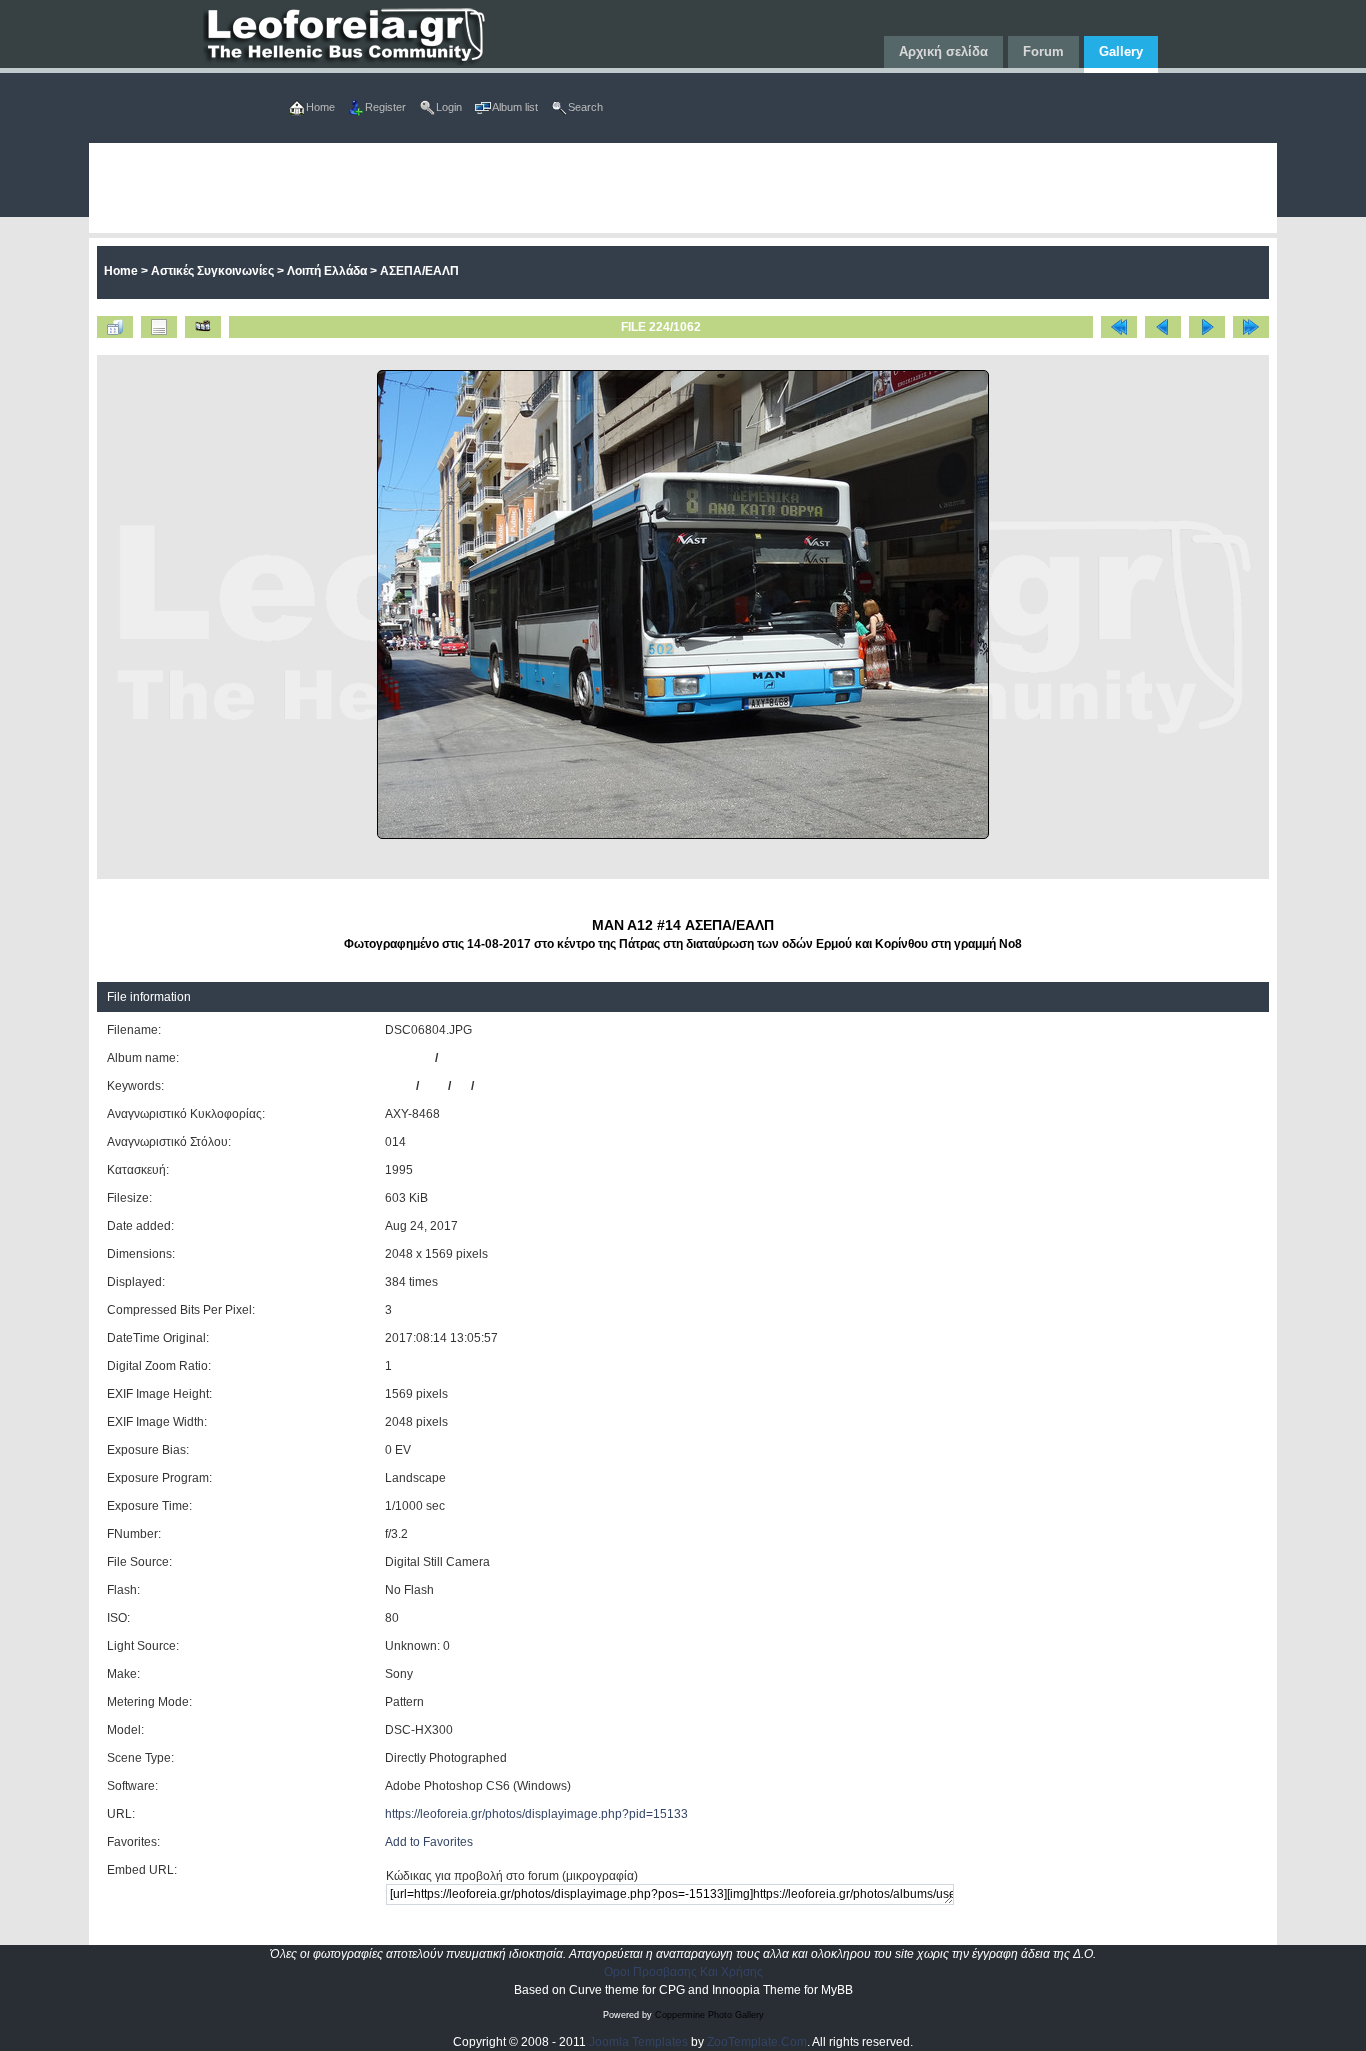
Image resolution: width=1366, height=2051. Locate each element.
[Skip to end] (1251, 327)
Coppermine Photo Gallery (709, 2015)
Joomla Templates (638, 2042)
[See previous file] (1163, 327)
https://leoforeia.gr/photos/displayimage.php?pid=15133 (536, 1814)
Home (121, 271)
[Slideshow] (203, 327)
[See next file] (1207, 327)
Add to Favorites (429, 1842)
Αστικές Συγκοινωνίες (212, 271)
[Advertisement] (683, 188)
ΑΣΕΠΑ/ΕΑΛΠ (419, 271)
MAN (399, 1086)
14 (461, 1086)
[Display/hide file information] (159, 327)
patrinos (408, 1058)
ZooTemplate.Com (757, 2042)
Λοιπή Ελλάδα (327, 271)
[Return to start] (1119, 327)
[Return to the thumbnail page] (115, 327)
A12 (433, 1086)
